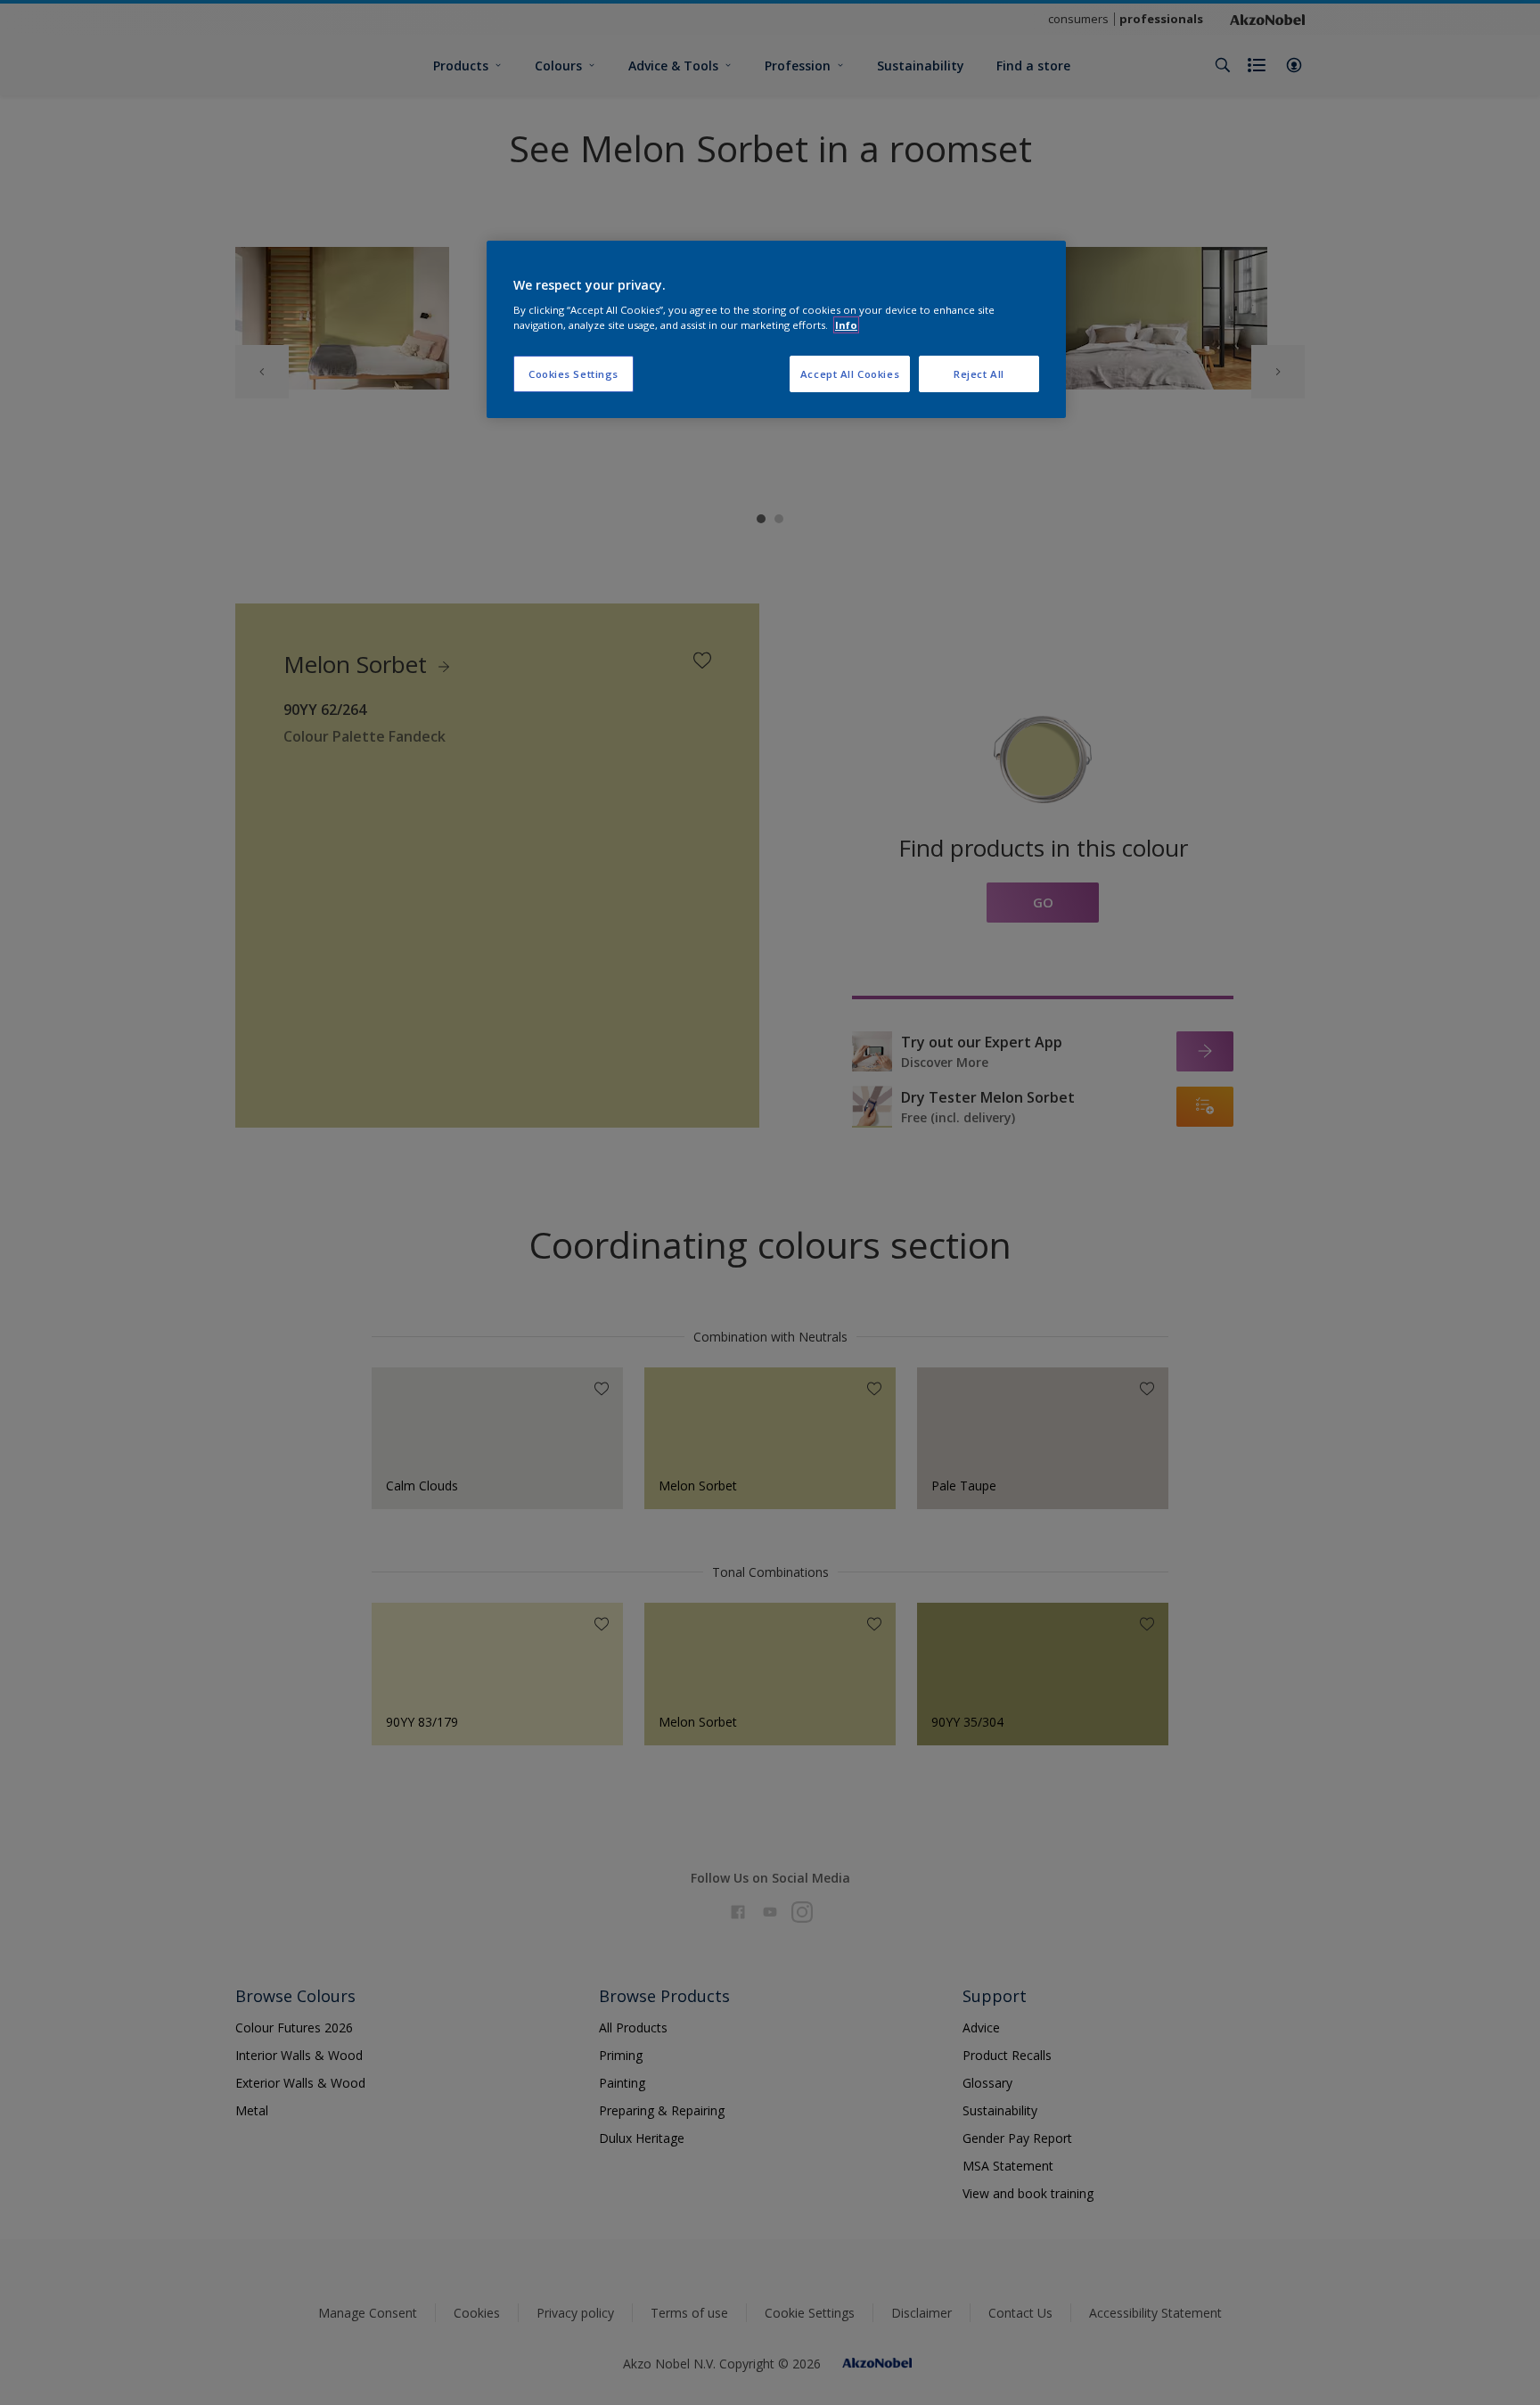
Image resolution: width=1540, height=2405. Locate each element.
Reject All (979, 374)
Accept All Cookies (850, 374)
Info (846, 325)
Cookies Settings (573, 374)
